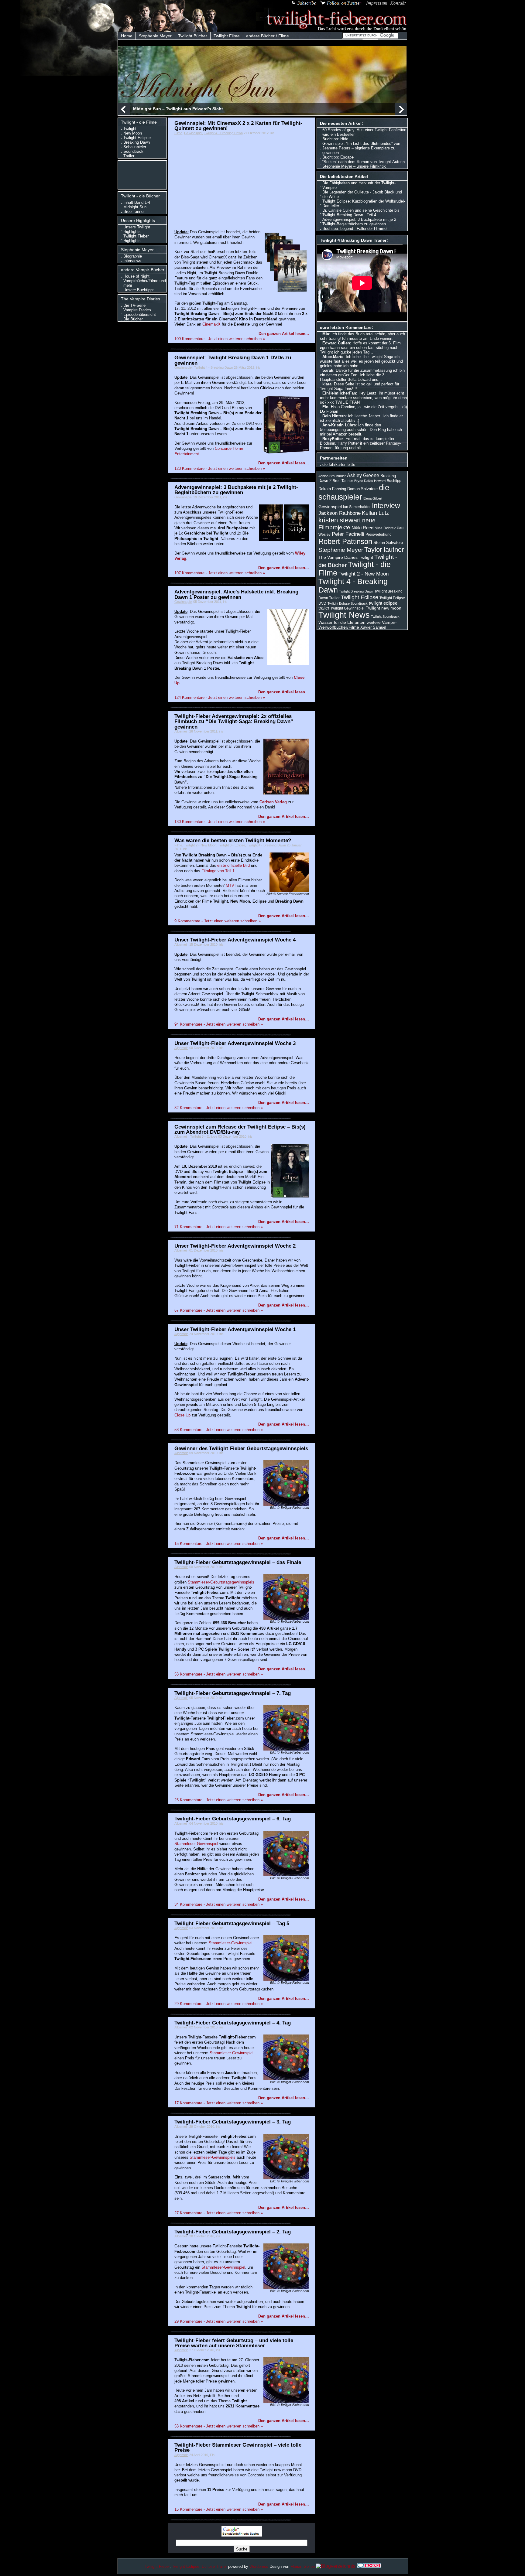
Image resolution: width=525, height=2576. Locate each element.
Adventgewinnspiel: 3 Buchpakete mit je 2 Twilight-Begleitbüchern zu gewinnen (236, 490)
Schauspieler (135, 147)
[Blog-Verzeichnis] (369, 2566)
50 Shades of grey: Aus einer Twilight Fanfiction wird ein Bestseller (364, 132)
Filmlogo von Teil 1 (218, 871)
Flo (325, 407)
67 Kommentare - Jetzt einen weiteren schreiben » (219, 1310)
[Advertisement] (144, 174)
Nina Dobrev (385, 528)
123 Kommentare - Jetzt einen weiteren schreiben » (220, 468)
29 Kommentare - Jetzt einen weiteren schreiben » (219, 2004)
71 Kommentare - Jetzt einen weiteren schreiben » (219, 1227)
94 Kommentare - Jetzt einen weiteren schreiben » (219, 1024)
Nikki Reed (362, 528)
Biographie (133, 256)
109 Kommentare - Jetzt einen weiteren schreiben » (220, 339)
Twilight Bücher (193, 36)
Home (127, 36)
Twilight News (344, 615)
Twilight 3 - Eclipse (232, 845)
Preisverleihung (379, 535)
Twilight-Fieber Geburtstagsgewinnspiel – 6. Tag (233, 1819)
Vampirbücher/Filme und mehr (145, 283)
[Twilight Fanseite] (332, 29)
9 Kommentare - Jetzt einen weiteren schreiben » (218, 921)
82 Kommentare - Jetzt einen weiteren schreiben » (219, 1108)
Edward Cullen (336, 343)
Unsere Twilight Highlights (137, 229)
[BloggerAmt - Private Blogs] (336, 2566)
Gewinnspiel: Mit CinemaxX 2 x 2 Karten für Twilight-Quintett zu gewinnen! (238, 126)
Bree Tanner (134, 212)
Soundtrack (133, 151)
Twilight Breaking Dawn (356, 591)
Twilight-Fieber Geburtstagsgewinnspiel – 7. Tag (233, 1693)
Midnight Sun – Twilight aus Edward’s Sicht (178, 109)
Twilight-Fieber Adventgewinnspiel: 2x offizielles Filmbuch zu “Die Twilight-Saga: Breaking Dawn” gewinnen (234, 721)
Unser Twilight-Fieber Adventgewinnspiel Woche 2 (235, 1246)
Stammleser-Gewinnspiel (197, 1844)
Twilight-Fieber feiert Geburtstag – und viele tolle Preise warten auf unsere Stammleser (234, 2343)
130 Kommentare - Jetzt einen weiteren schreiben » (220, 822)
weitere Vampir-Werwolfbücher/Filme (358, 625)
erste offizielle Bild (233, 865)
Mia (326, 334)
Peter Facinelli (348, 534)
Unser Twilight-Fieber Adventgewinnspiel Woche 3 (235, 1043)
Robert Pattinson (345, 541)
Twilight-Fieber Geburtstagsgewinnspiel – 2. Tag (233, 2232)
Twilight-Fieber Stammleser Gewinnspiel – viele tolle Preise (238, 2447)
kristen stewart (340, 520)
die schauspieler (354, 492)
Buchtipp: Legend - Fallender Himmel (355, 229)
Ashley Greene (363, 475)
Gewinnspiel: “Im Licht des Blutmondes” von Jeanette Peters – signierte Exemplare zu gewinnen (361, 148)
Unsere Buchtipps (139, 290)
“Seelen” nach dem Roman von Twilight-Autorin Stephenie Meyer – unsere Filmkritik (364, 164)
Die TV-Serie (134, 305)
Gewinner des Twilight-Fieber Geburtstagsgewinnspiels (241, 1448)
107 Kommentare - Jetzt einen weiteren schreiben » (220, 573)
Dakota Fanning (332, 489)
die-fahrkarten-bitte (339, 465)
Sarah (328, 370)
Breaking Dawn (137, 142)
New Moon (133, 133)
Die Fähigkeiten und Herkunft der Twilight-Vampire (359, 185)
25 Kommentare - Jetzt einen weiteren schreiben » (219, 1800)
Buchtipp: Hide (335, 139)
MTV (230, 885)
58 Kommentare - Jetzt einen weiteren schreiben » (219, 1430)
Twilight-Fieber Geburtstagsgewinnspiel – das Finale (238, 1562)
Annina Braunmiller (332, 476)
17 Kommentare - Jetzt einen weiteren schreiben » (219, 2103)
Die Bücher (133, 319)
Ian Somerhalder (357, 507)
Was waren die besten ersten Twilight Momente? (233, 840)
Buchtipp (394, 481)
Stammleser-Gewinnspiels (213, 2157)
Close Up (182, 1415)
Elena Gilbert (373, 498)
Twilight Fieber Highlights (136, 238)
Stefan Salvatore (388, 543)
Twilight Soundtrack (385, 617)
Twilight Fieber (157, 2566)
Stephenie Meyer (155, 36)
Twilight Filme (227, 36)
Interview (386, 506)
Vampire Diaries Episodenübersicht (140, 312)
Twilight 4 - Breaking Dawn (223, 133)
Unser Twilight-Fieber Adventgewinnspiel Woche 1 (235, 1329)
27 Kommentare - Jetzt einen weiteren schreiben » (219, 2213)
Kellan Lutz (375, 513)
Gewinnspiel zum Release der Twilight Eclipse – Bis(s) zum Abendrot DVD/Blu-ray (240, 1129)
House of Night (136, 276)
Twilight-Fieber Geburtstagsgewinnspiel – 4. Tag (233, 2023)
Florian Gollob (303, 2566)
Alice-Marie (333, 357)
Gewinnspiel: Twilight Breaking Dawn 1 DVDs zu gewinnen (233, 360)
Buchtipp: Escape (338, 157)
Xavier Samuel (373, 627)
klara (327, 384)
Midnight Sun (135, 207)
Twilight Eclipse (137, 138)
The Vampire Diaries (338, 557)
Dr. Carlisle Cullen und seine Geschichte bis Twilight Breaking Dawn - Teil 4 (361, 213)
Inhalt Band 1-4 (137, 202)
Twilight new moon (384, 608)
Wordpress (259, 2566)
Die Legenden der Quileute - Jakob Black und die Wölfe (362, 194)
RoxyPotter (333, 439)
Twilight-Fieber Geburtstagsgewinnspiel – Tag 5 (232, 1923)
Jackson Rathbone (340, 513)
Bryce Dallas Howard (370, 481)
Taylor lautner (384, 550)
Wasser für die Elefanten (342, 622)
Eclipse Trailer (214, 2566)
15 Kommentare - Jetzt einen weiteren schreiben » (219, 1544)
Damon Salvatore (362, 489)
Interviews (132, 261)
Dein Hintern (334, 416)
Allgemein (181, 731)
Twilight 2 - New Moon (200, 845)
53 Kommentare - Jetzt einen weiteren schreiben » (219, 1674)
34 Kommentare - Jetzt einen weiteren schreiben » (219, 1904)
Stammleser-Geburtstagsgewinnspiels (221, 1582)
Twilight (130, 129)
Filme (178, 133)
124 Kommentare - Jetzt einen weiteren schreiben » (220, 697)
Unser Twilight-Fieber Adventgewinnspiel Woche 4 (235, 940)
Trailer (129, 156)
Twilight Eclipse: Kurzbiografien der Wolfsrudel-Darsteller (364, 203)
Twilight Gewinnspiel (348, 608)
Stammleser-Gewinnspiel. (231, 1943)
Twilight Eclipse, (186, 2566)
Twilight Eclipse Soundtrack (348, 603)
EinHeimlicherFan (339, 393)
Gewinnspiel (193, 133)
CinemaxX (211, 324)
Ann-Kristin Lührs (339, 425)
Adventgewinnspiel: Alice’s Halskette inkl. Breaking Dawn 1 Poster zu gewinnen (236, 594)
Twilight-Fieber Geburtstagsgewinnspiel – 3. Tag (233, 2122)
